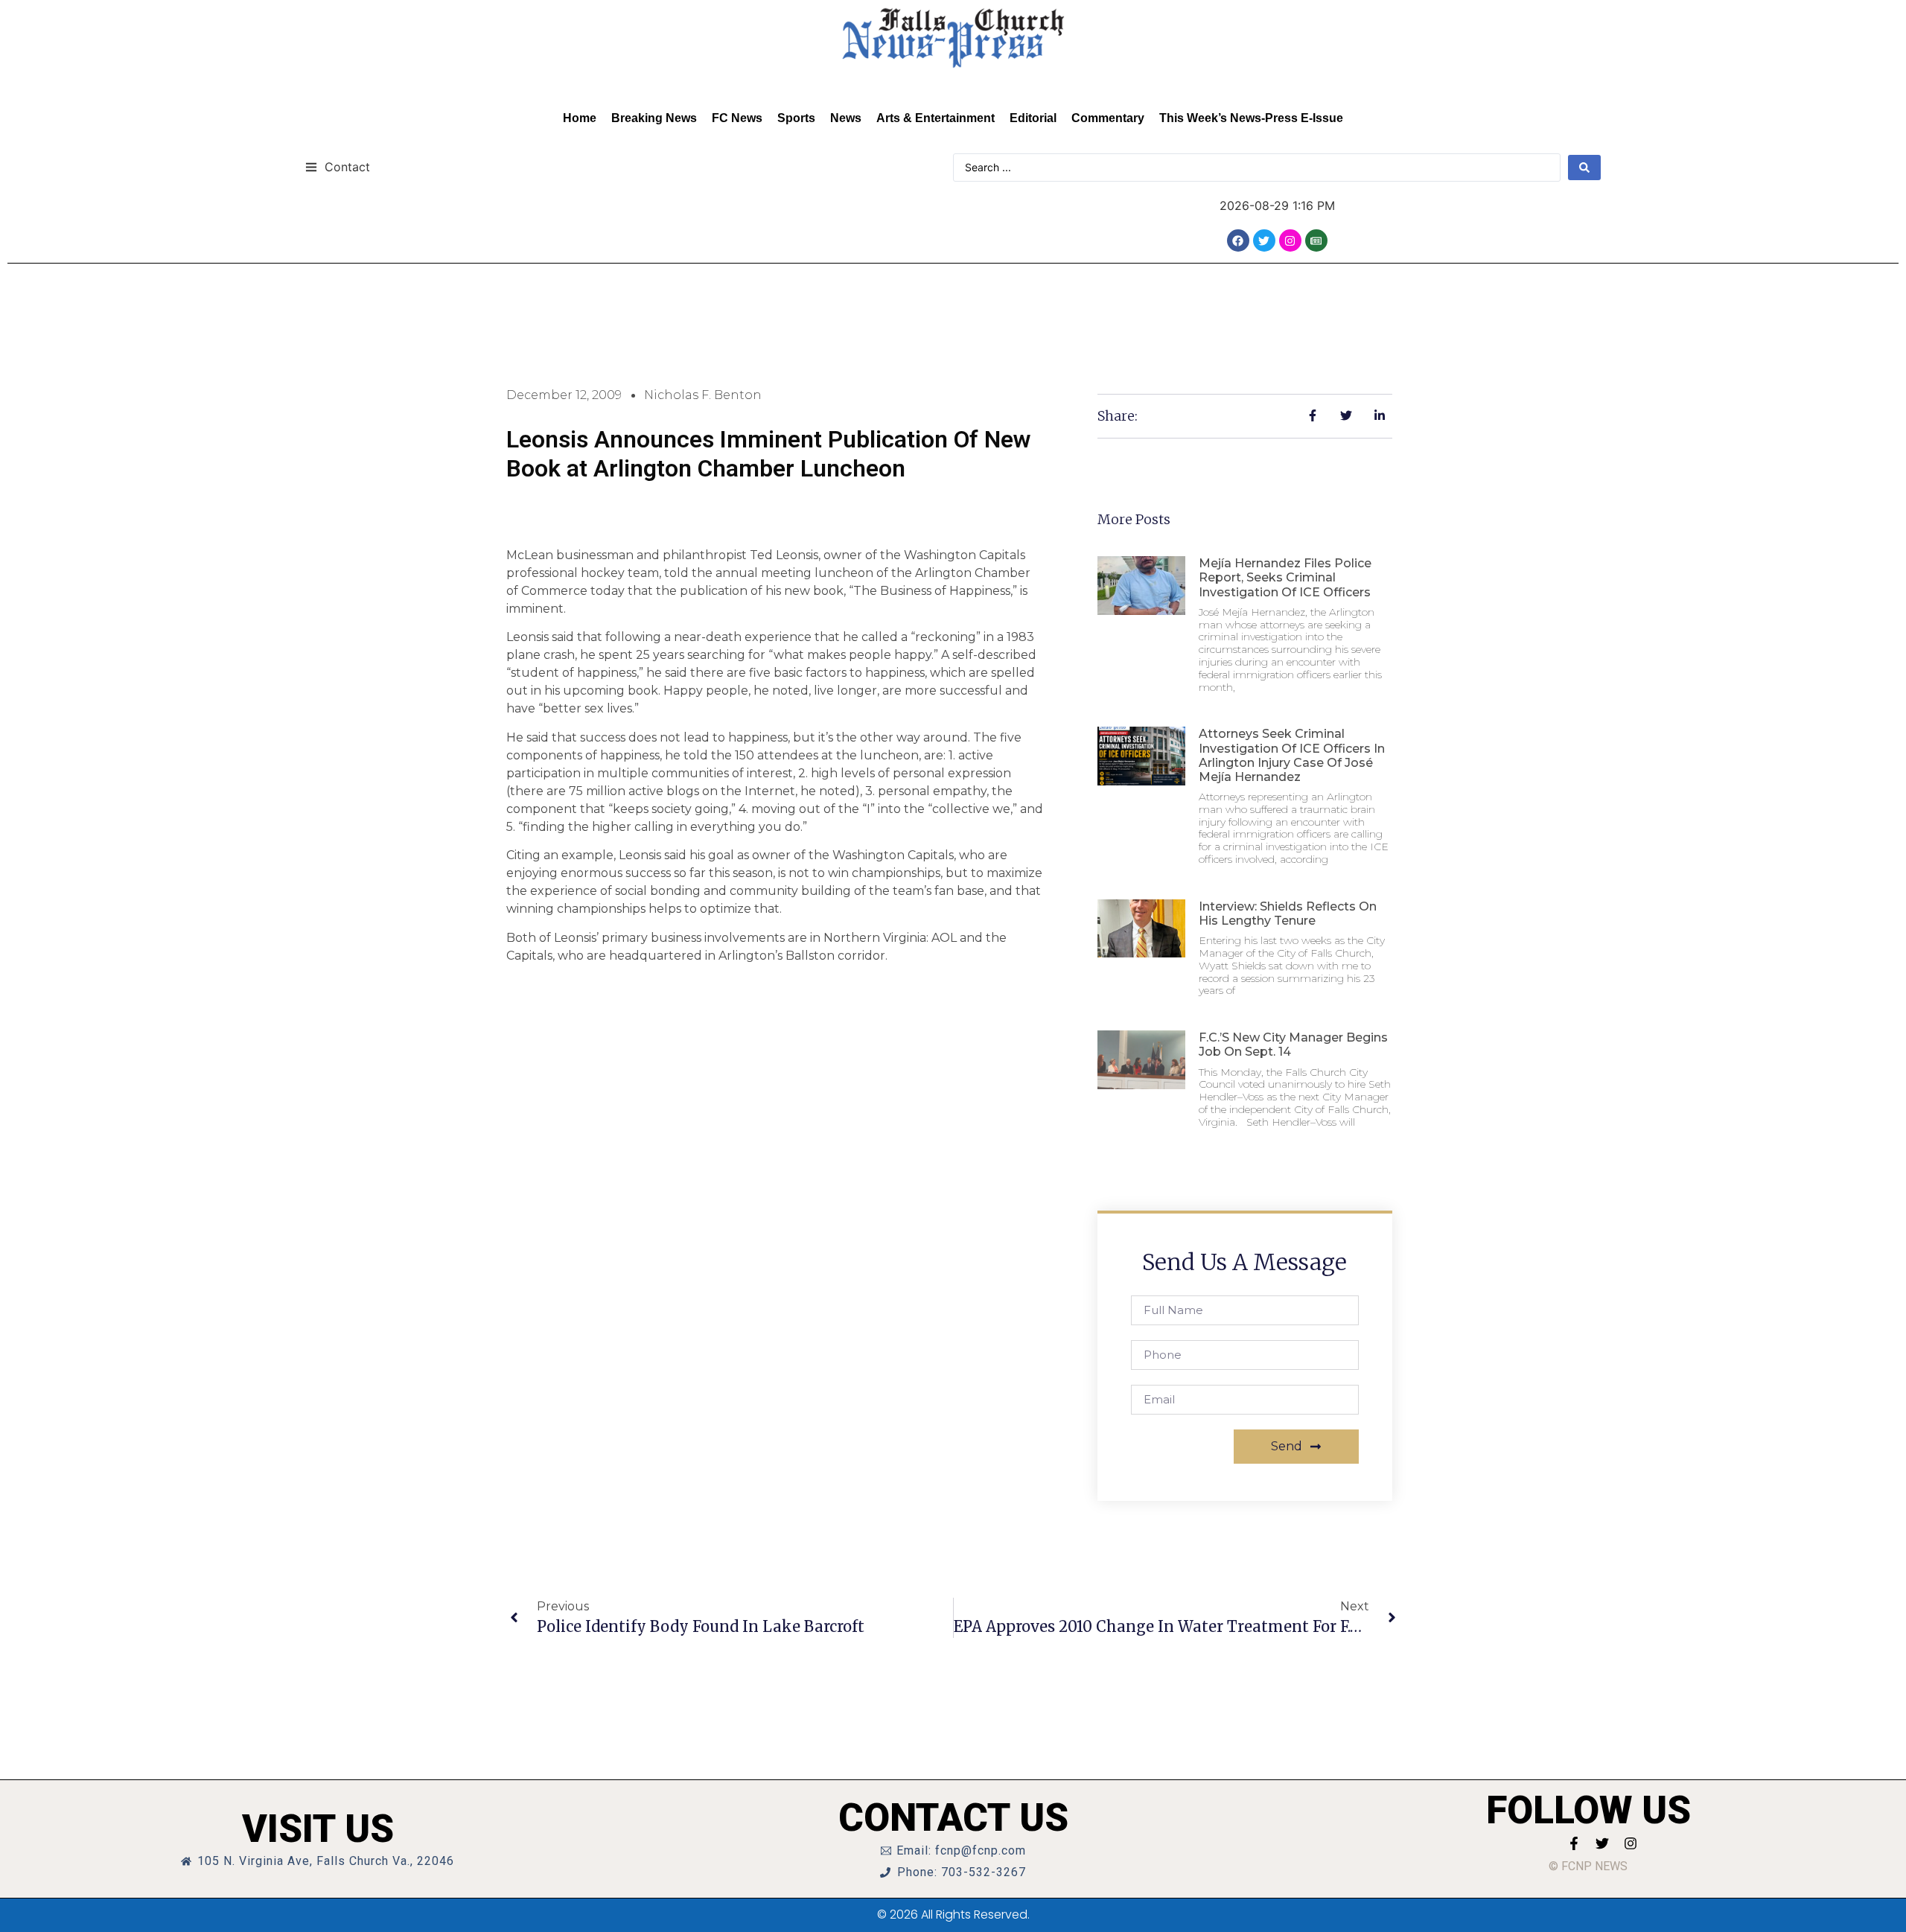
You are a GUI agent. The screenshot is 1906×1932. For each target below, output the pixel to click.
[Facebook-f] (1574, 1843)
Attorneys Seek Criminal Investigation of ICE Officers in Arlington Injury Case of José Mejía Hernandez (1292, 755)
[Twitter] (1264, 240)
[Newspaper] (1316, 240)
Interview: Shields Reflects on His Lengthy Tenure (1288, 914)
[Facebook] (1238, 240)
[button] (338, 166)
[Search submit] (1584, 168)
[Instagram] (1290, 240)
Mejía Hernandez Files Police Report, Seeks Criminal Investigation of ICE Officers (1285, 577)
